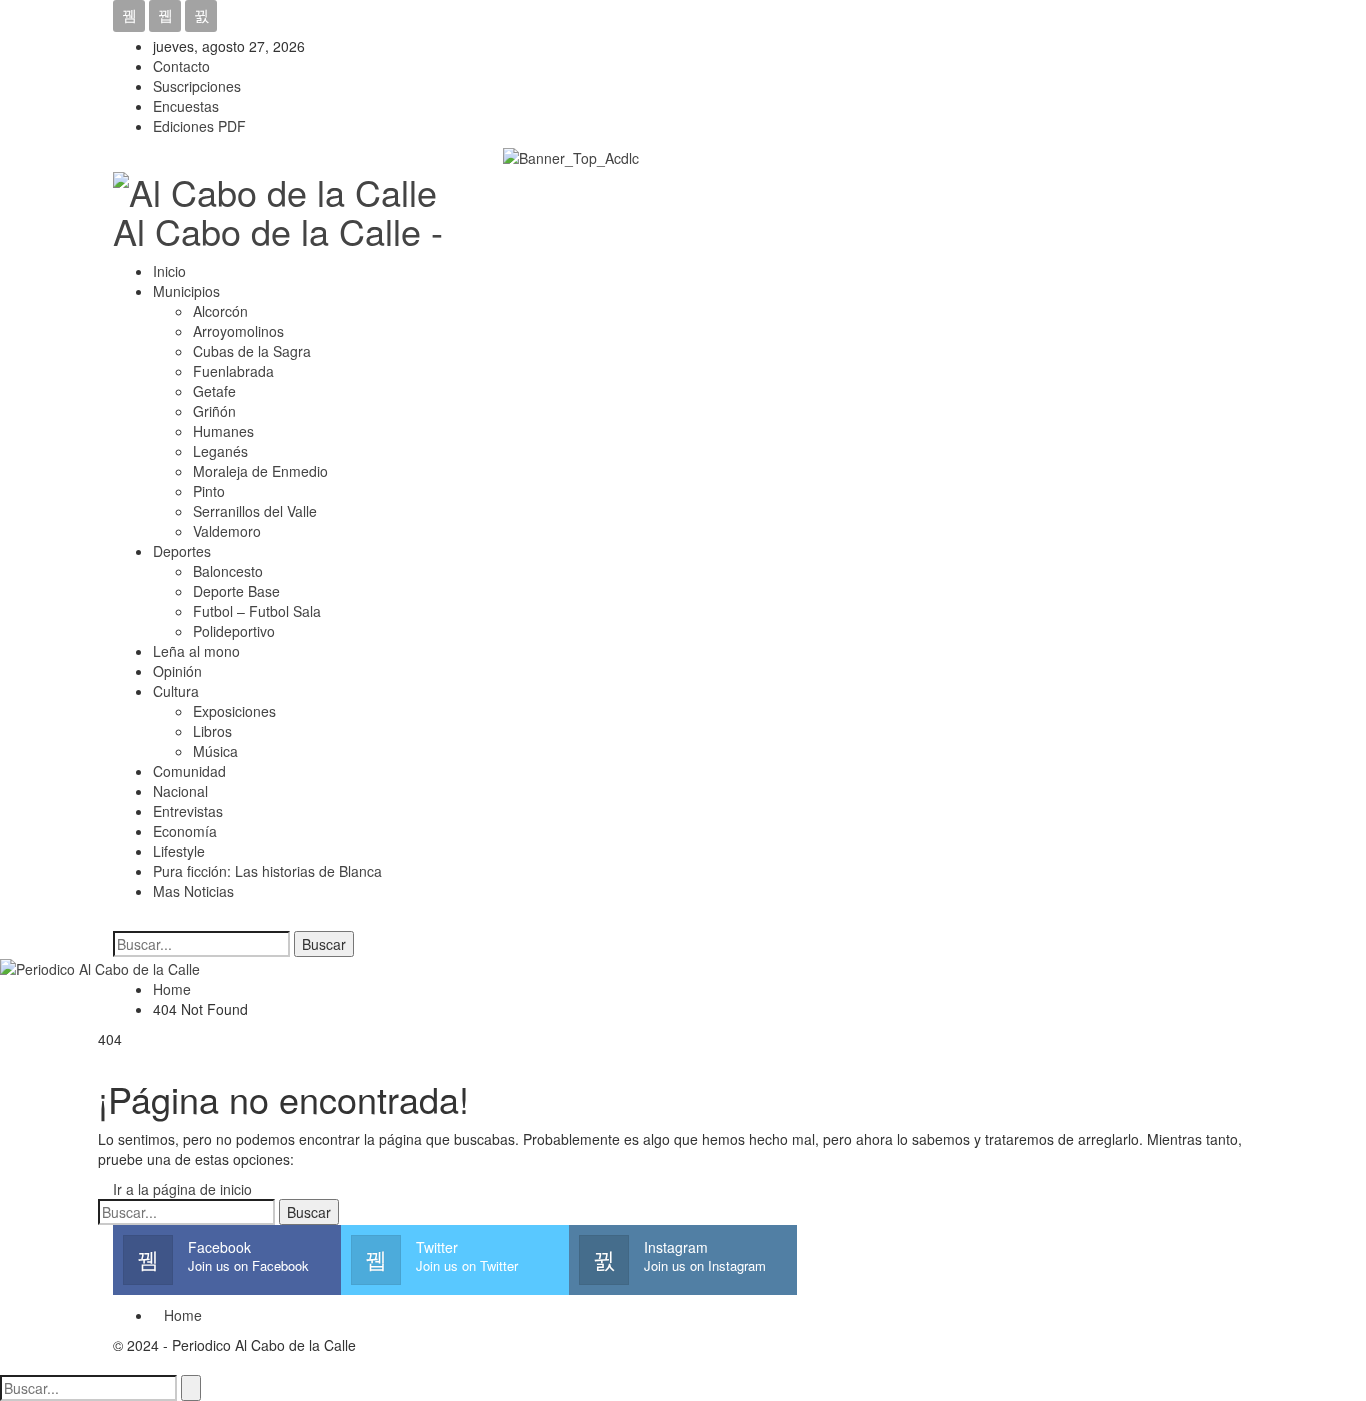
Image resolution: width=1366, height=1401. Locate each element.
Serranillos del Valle (255, 511)
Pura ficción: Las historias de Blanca (267, 871)
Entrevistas (188, 811)
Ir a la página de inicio (180, 1189)
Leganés (220, 451)
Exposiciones (234, 711)
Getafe (214, 391)
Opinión (177, 671)
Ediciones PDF (199, 126)
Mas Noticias (193, 891)
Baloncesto (228, 571)
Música (215, 751)
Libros (212, 731)
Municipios (186, 291)
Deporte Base (236, 591)
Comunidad (189, 771)
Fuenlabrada (233, 371)
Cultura (176, 691)
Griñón (214, 411)
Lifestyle (179, 851)
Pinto (209, 491)
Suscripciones (197, 86)
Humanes (223, 431)
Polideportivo (234, 631)
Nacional (180, 791)
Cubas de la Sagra (252, 351)
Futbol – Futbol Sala (257, 611)
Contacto (181, 66)
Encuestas (186, 106)
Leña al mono (196, 651)
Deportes (182, 551)
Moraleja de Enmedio (260, 471)
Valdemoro (227, 531)
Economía (185, 831)
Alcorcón (220, 311)
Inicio (169, 271)
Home (183, 1315)
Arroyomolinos (238, 331)
